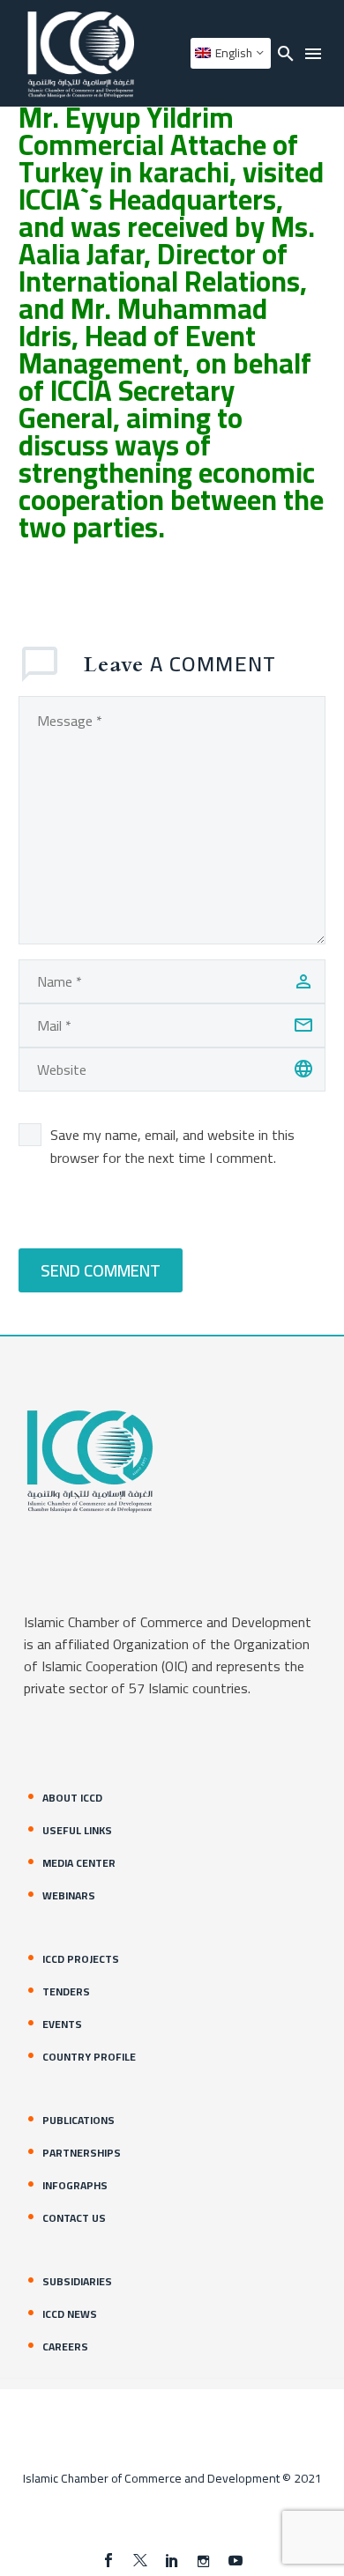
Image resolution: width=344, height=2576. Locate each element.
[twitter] (140, 2560)
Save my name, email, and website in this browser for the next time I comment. (172, 1146)
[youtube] (236, 2560)
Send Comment (101, 1270)
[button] (286, 53)
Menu (313, 54)
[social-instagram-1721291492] (204, 2560)
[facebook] (108, 2560)
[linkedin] (172, 2560)
